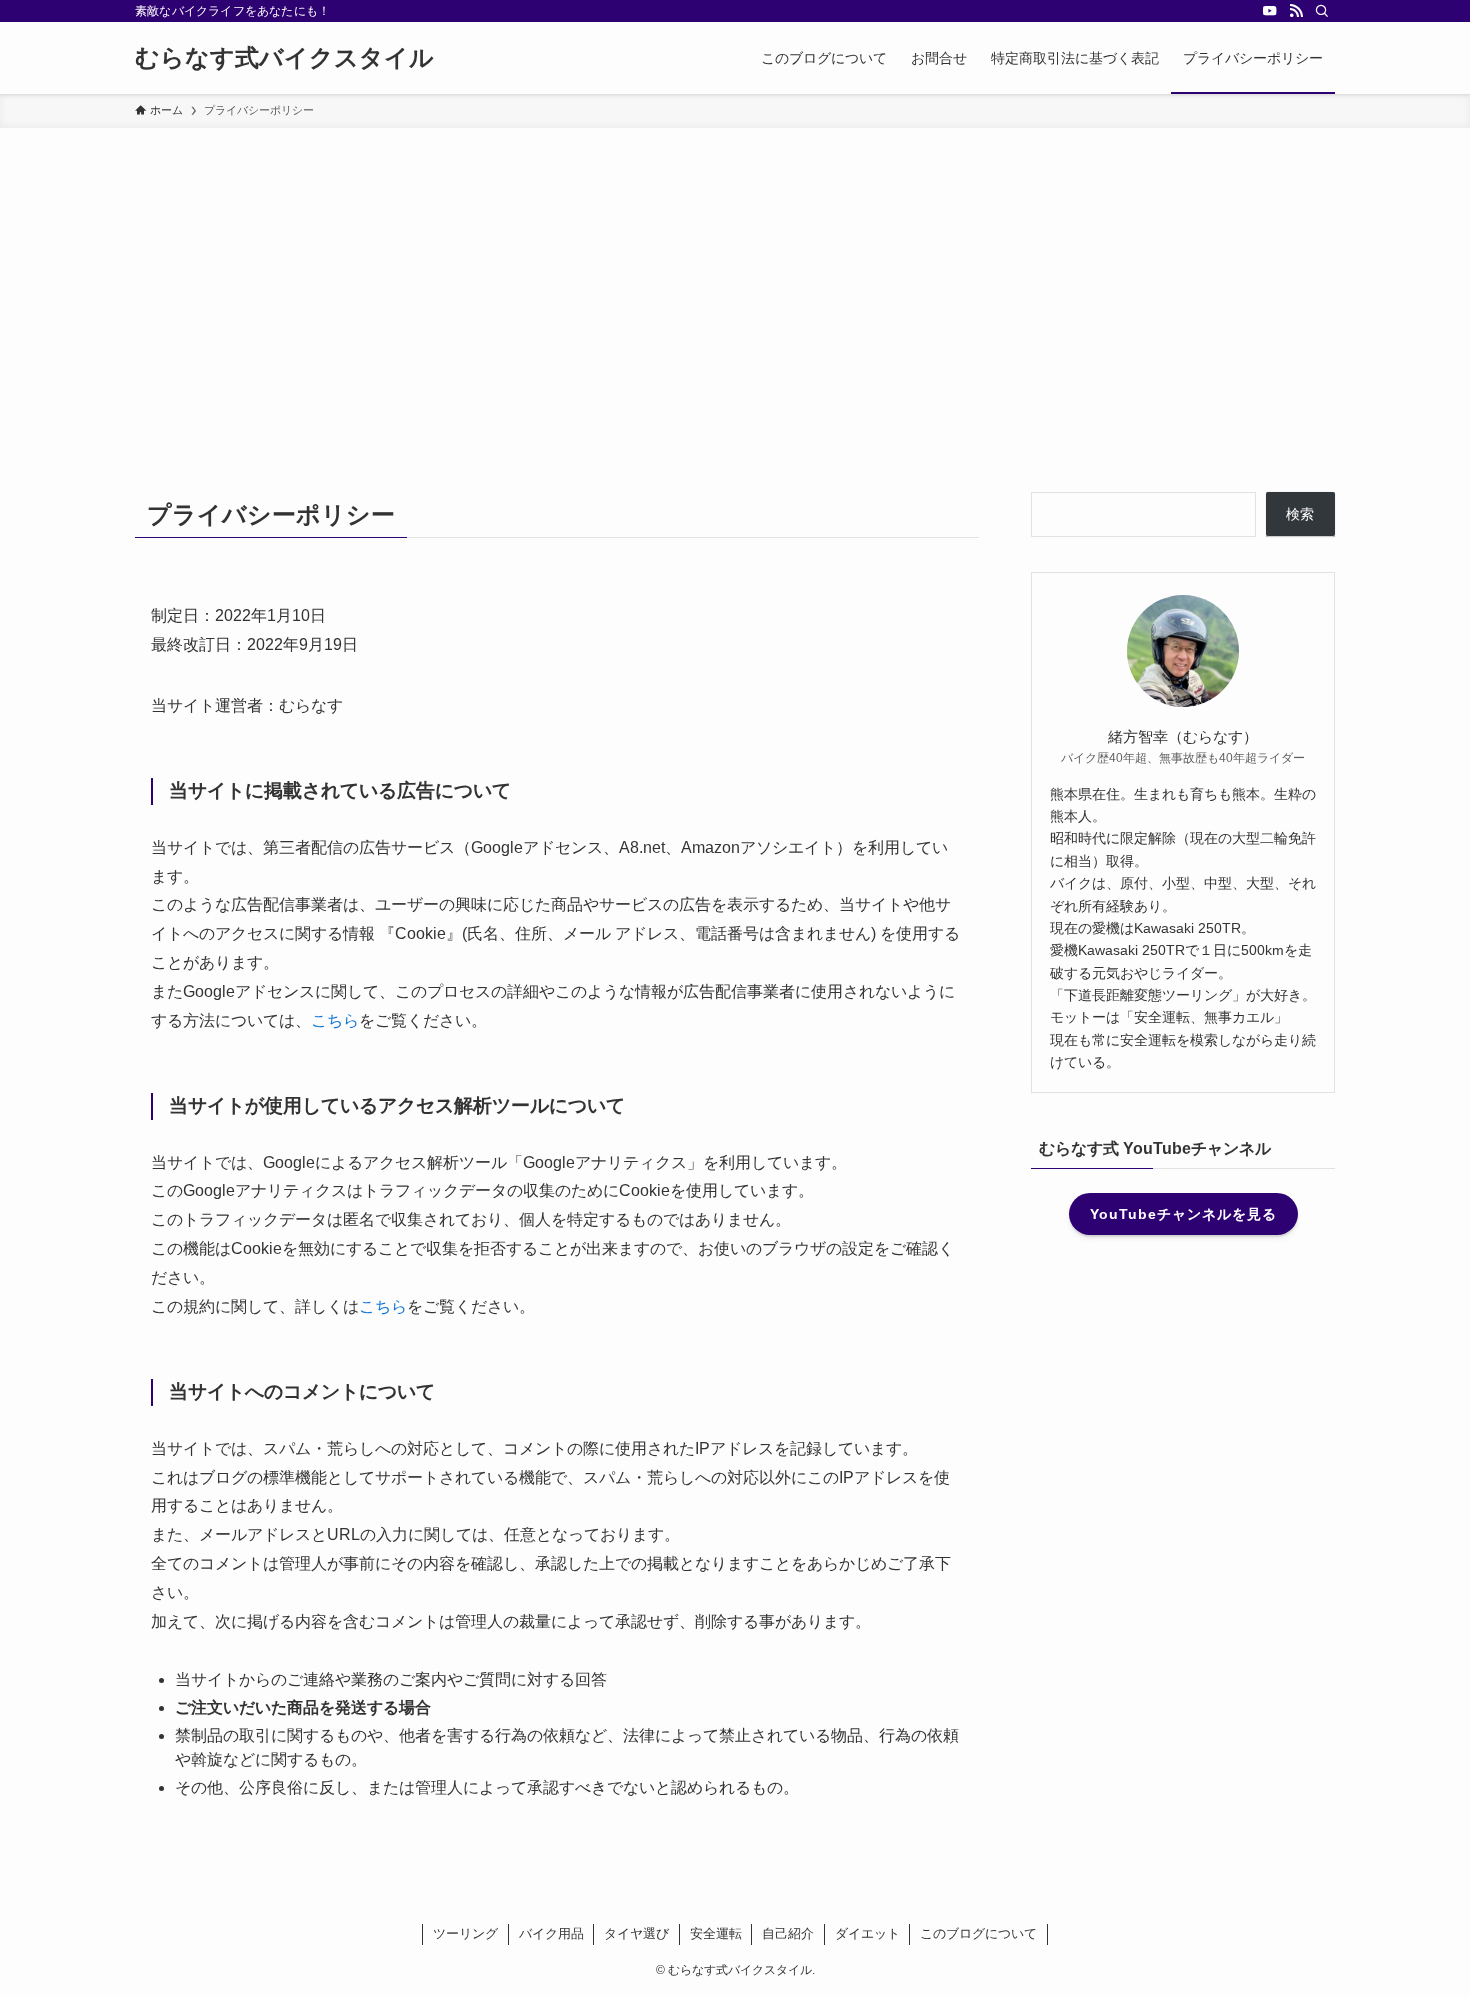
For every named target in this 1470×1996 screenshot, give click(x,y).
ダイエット (867, 1933)
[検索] (1322, 11)
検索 (1300, 514)
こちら (335, 1020)
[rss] (1296, 11)
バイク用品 (551, 1933)
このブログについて (978, 1933)
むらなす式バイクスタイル (284, 58)
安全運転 (716, 1933)
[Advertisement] (735, 278)
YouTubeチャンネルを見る (1183, 1214)
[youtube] (1270, 11)
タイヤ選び (636, 1933)
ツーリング (465, 1933)
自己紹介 (788, 1933)
